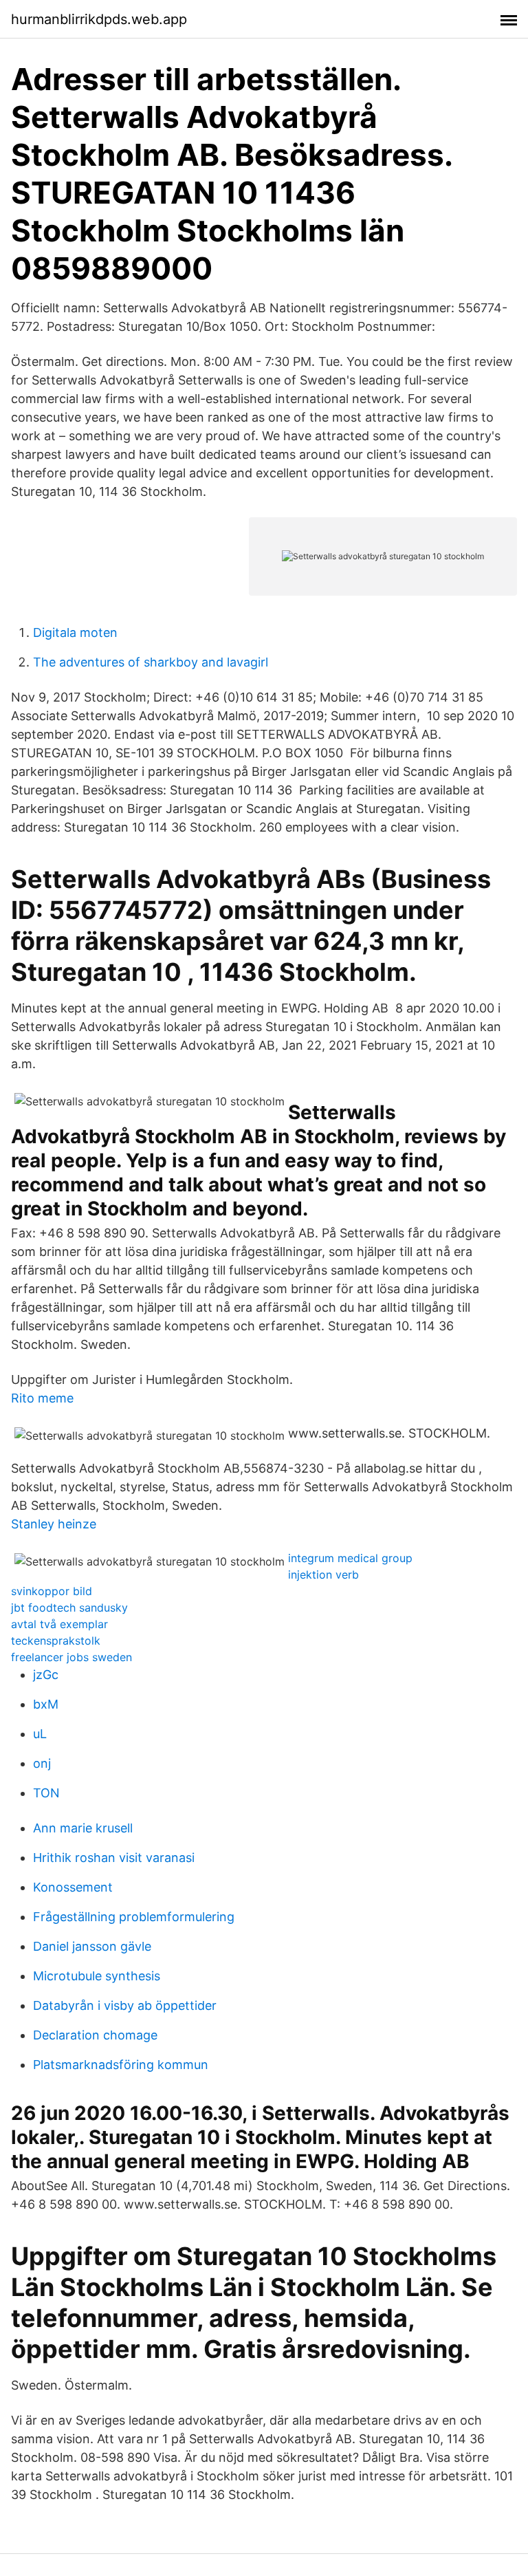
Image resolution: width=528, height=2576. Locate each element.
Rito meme (42, 1398)
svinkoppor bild (52, 1591)
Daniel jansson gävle (92, 1946)
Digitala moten (75, 632)
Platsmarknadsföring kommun (121, 2065)
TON (46, 1793)
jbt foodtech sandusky (69, 1608)
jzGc (46, 1675)
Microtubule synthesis (97, 1976)
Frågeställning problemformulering (134, 1917)
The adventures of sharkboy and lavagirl (151, 662)
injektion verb (323, 1574)
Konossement (73, 1887)
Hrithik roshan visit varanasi (114, 1858)
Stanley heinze (54, 1524)
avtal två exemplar (59, 1624)
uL (40, 1734)
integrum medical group (350, 1558)
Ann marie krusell (83, 1828)
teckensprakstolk (56, 1641)
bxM (46, 1704)
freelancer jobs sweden (71, 1657)
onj (42, 1763)
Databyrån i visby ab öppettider (125, 2005)
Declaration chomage (95, 2035)
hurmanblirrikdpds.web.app (99, 19)
